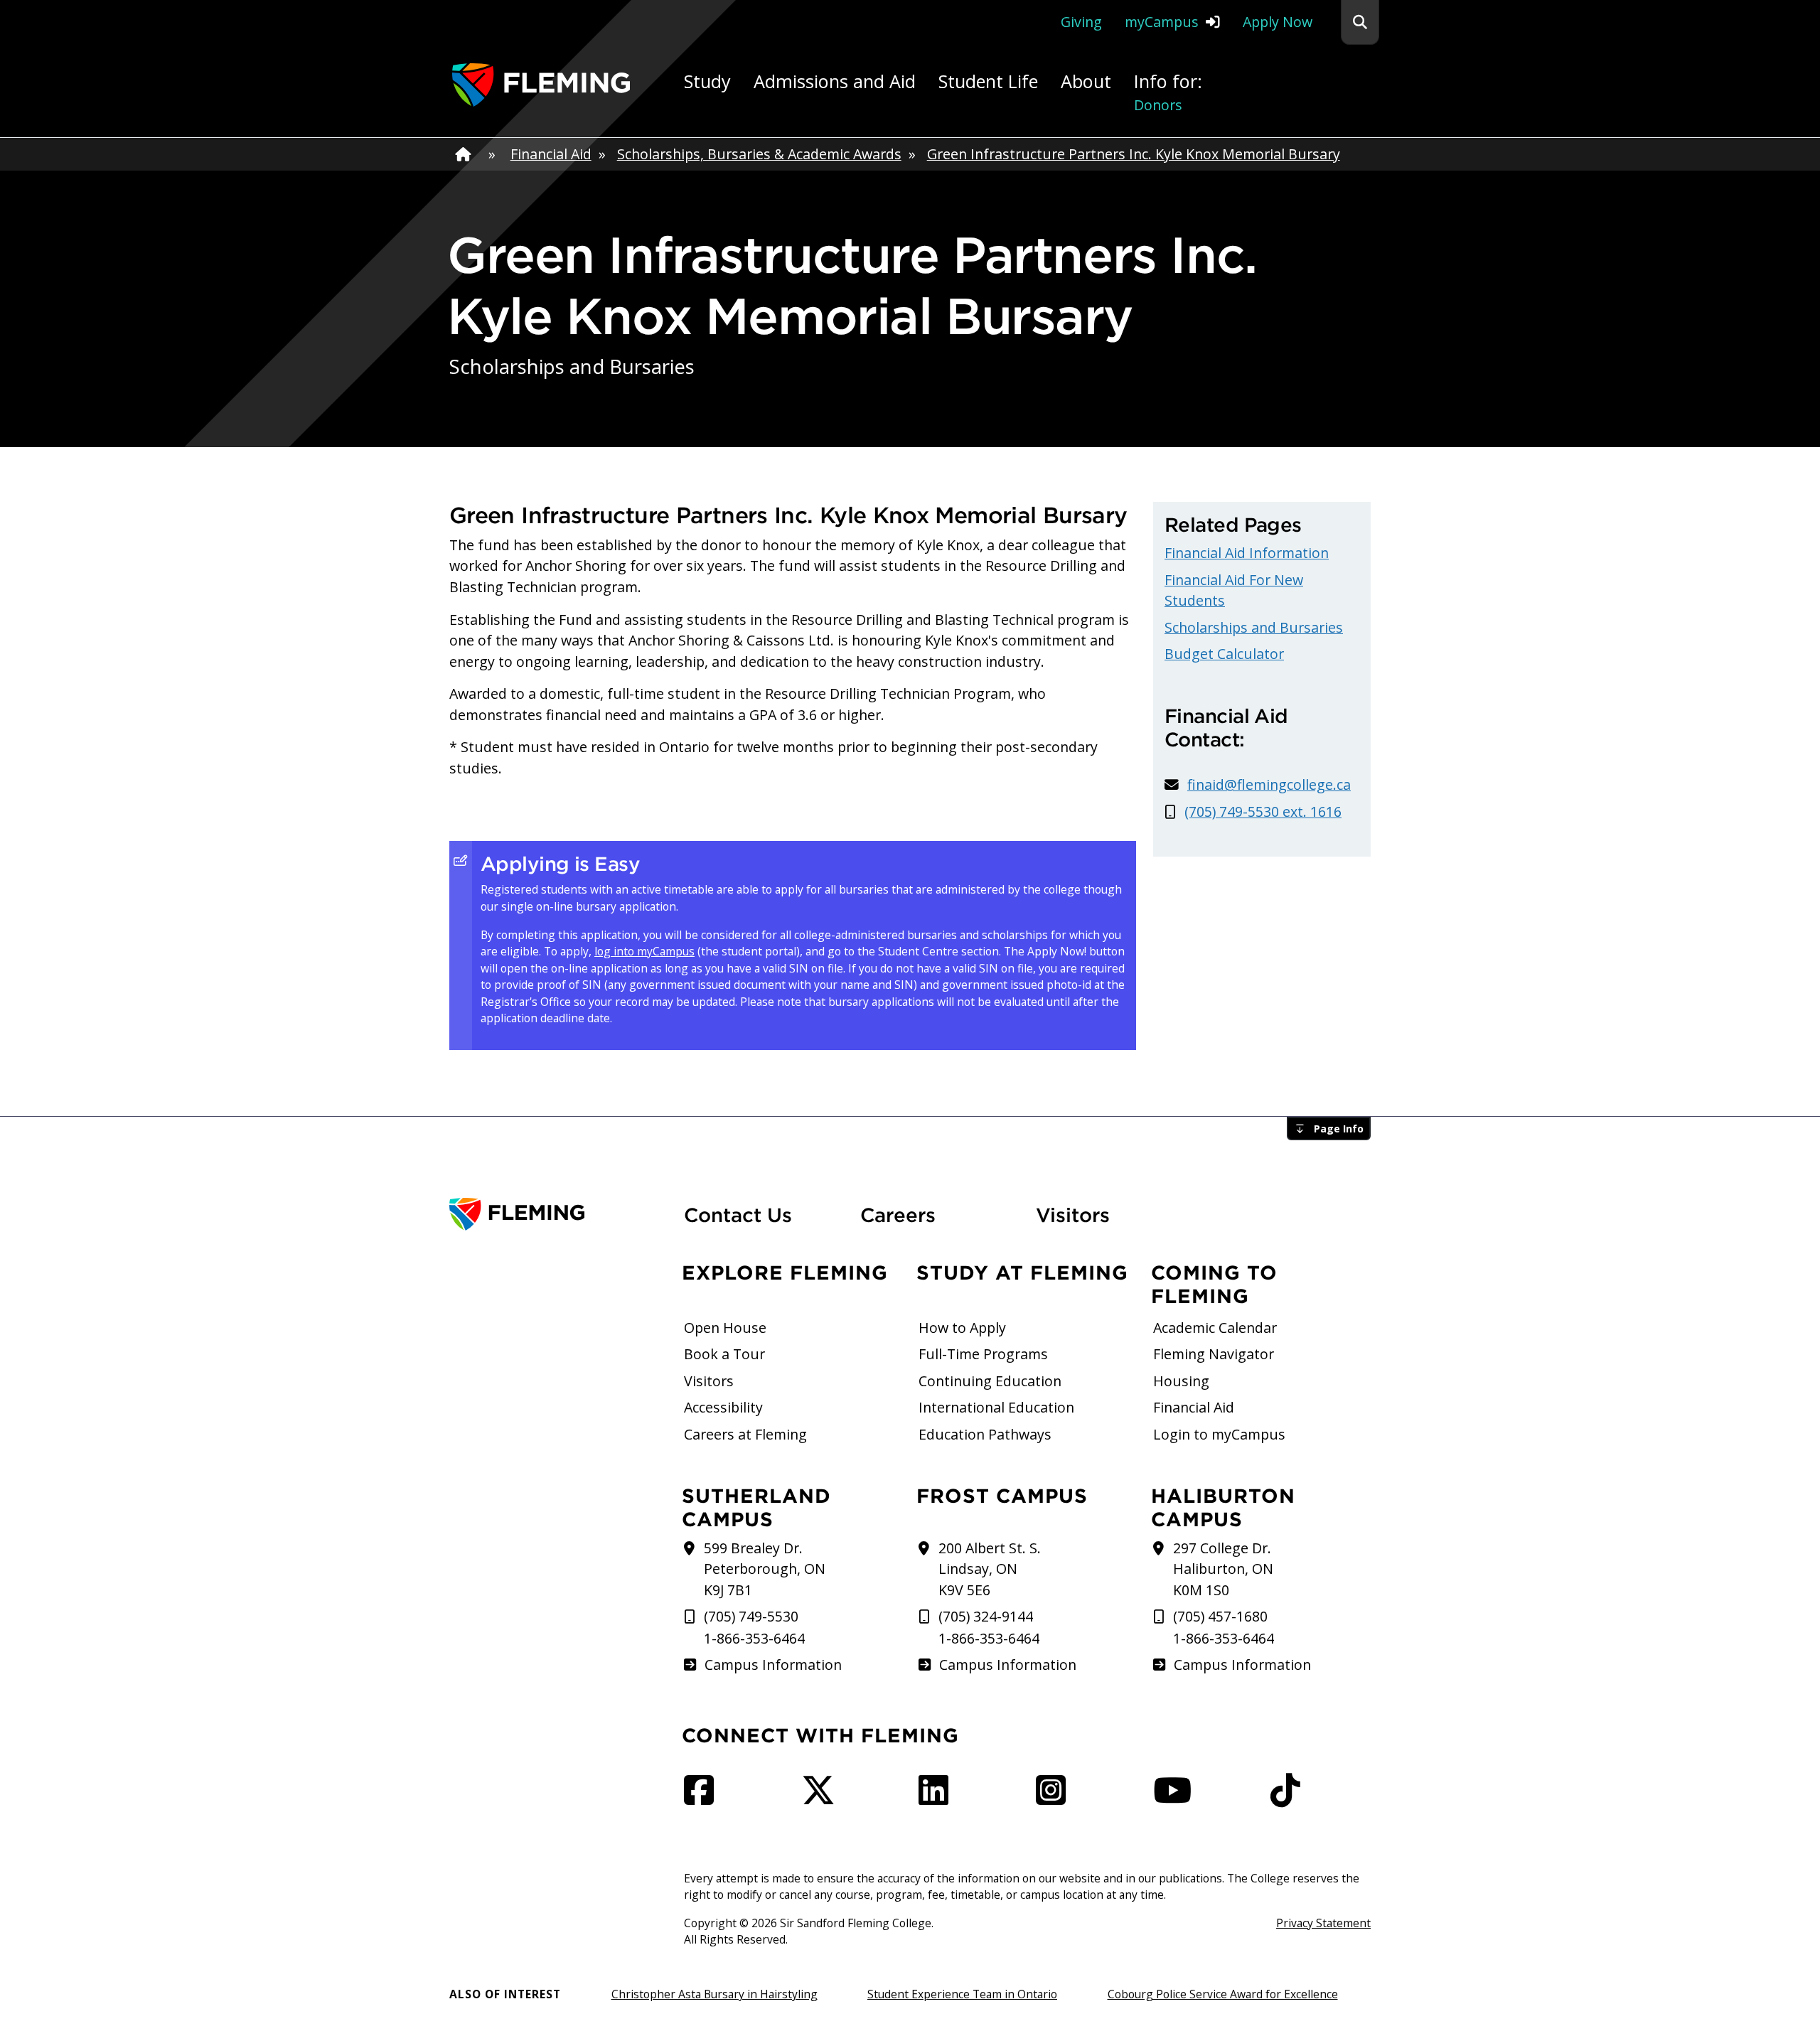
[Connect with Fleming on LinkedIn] (938, 1797)
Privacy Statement (1323, 1923)
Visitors (1073, 1215)
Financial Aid (551, 154)
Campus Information (773, 1665)
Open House (725, 1328)
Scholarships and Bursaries (1254, 627)
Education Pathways (985, 1434)
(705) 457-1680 (1220, 1616)
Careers (940, 1215)
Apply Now (1278, 22)
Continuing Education (990, 1381)
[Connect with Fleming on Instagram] (1055, 1797)
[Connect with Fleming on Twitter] (823, 1797)
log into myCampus (644, 951)
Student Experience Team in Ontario (962, 1994)
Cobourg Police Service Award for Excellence (1223, 1994)
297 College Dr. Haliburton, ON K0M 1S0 (1223, 1569)
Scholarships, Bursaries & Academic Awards (759, 154)
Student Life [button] (988, 81)
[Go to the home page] (541, 85)
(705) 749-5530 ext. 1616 (1263, 811)
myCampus (1162, 22)
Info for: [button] (1168, 92)
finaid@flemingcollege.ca (1269, 784)
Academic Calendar (1215, 1328)
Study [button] (707, 81)
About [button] (1086, 81)
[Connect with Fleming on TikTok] (1290, 1797)
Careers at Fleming (745, 1434)
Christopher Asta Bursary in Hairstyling (714, 1994)
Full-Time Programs (983, 1354)
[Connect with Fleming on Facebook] (703, 1797)
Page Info (1339, 1129)
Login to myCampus (1219, 1434)
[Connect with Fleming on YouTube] (1177, 1797)
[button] (1360, 22)
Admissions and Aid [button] (835, 81)
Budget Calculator (1224, 654)
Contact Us (738, 1215)
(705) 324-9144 (986, 1616)
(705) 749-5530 (751, 1616)
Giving (1081, 22)
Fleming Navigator (1214, 1354)
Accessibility (723, 1407)
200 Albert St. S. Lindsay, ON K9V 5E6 (990, 1569)
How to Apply (962, 1328)
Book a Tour (724, 1354)
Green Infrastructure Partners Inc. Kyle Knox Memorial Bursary (1134, 154)
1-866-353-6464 (754, 1638)
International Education (996, 1407)
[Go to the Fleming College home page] (558, 1215)
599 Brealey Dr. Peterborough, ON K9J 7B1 (765, 1569)
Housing (1181, 1381)
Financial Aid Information (1247, 553)
